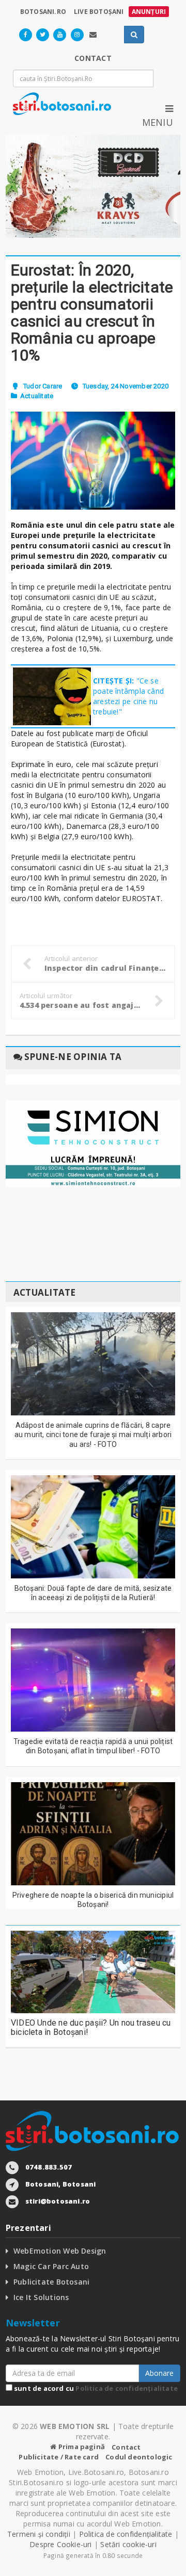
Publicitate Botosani (51, 2282)
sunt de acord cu (95, 2388)
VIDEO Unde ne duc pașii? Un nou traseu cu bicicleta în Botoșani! (91, 2027)
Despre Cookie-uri (61, 2544)
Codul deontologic (139, 2457)
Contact (126, 2447)
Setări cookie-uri (128, 2544)
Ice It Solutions (41, 2297)
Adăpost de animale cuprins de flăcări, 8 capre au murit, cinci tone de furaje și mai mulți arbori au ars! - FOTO (93, 1434)
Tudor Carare (43, 386)
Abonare (159, 2373)
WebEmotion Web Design (60, 2251)
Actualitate (37, 396)
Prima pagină (81, 2447)
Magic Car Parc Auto (51, 2266)
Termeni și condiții (39, 2534)
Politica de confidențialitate (127, 2388)
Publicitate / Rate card (59, 2457)
